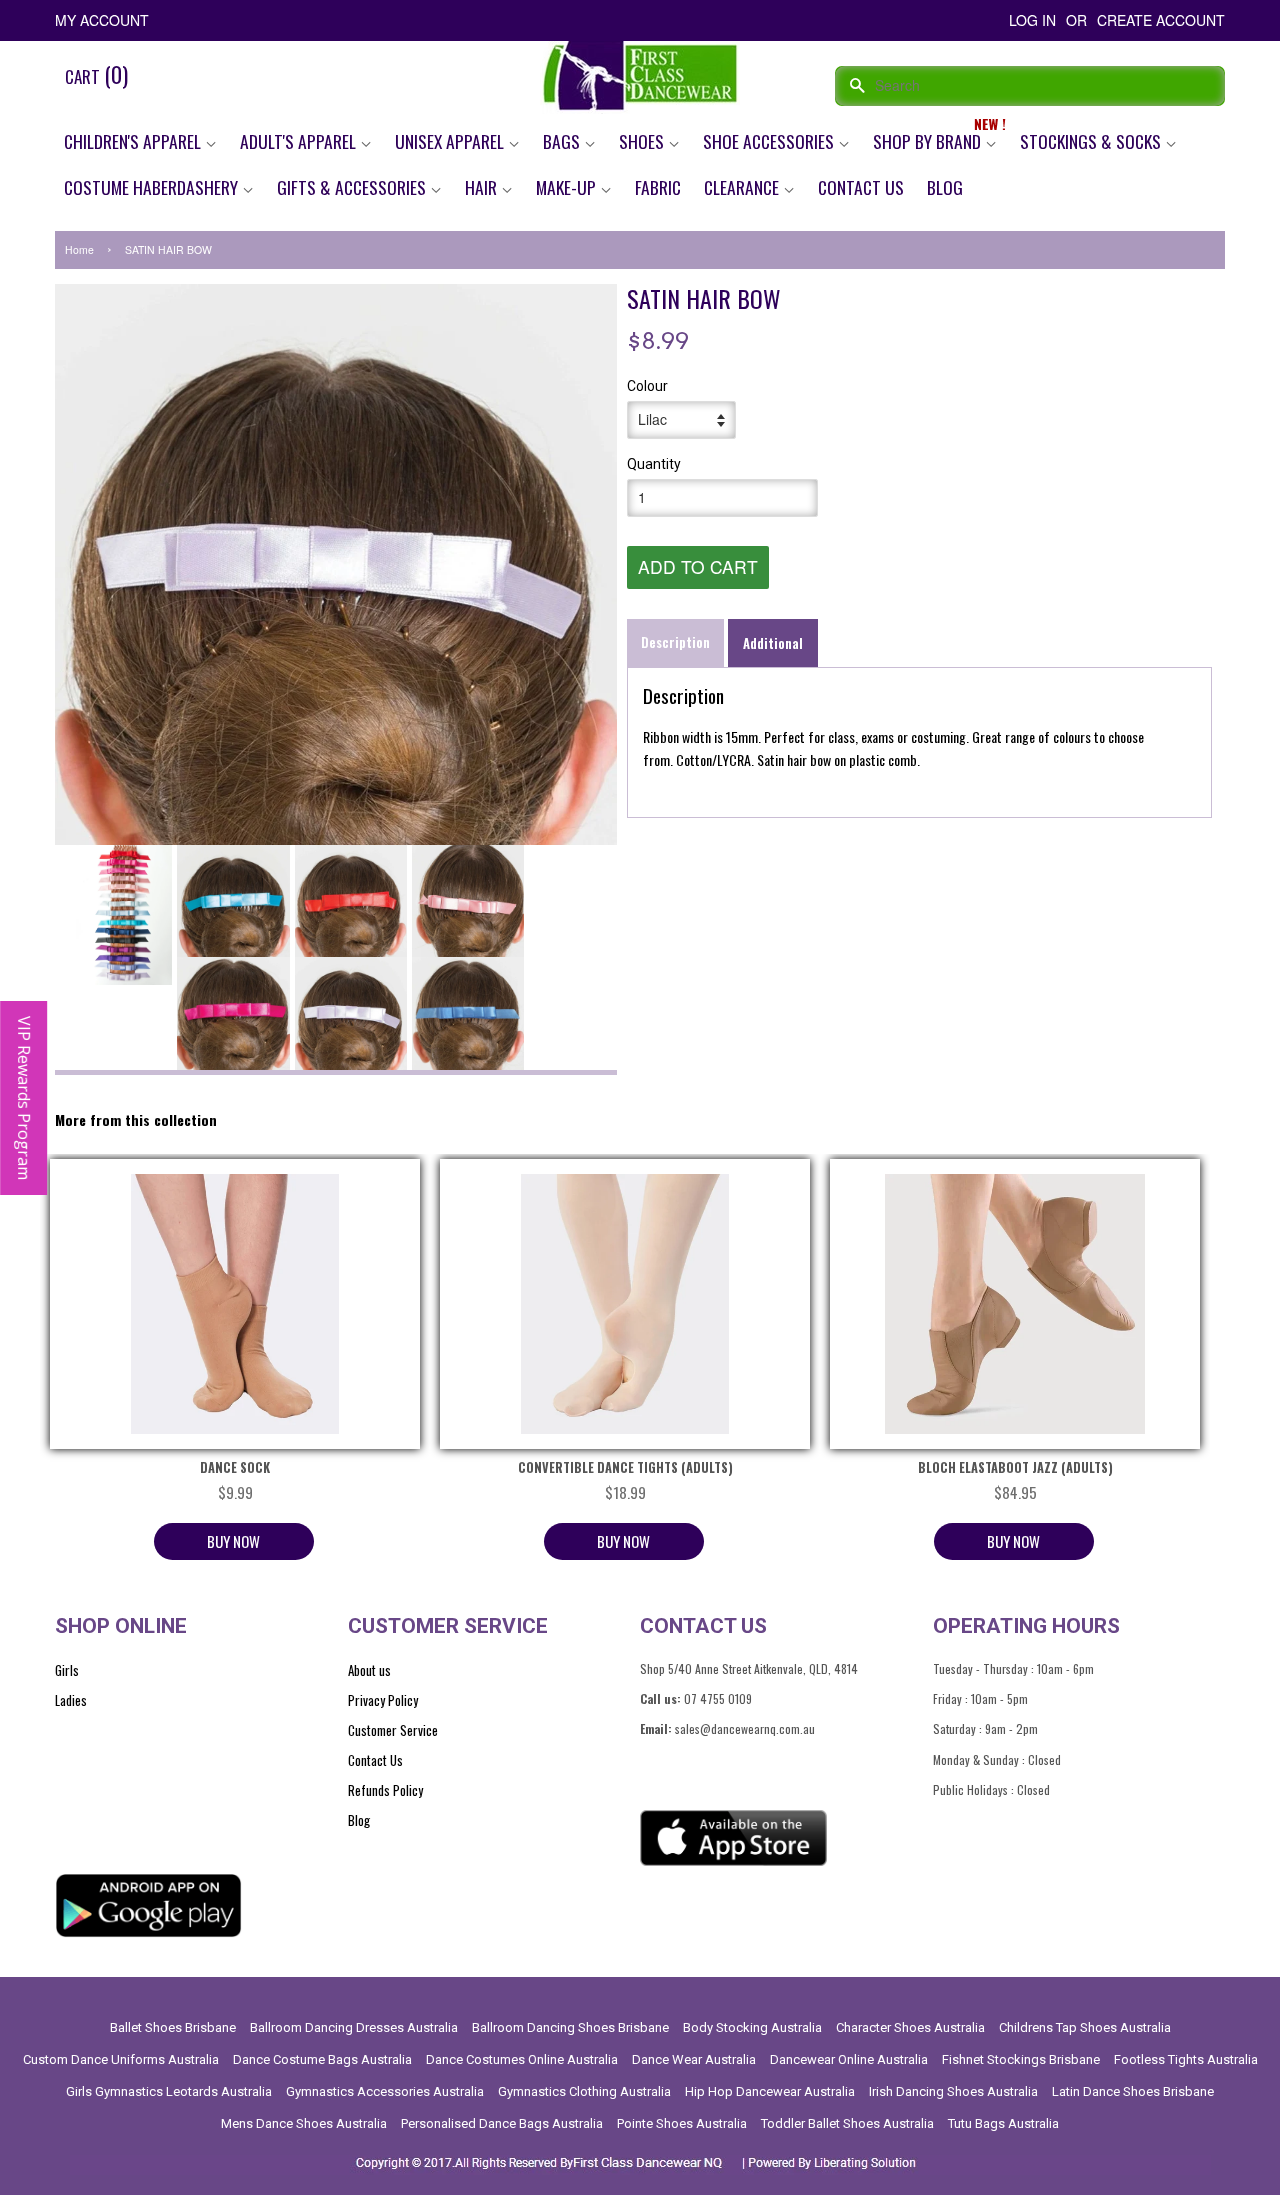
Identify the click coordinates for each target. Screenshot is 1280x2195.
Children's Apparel (134, 141)
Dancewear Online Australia (849, 2059)
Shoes (643, 141)
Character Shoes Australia (910, 2027)
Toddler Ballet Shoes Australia (847, 2123)
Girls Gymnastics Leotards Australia (169, 2091)
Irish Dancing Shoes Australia (953, 2091)
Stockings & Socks (1092, 141)
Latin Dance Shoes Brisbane (1133, 2091)
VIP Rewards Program (24, 1098)
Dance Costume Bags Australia (322, 2059)
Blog (945, 187)
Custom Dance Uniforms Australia (121, 2059)
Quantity (654, 464)
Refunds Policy (385, 1790)
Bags (563, 141)
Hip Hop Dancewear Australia (770, 2091)
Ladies (71, 1700)
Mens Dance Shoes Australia (304, 2123)
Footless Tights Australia (1186, 2059)
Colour (647, 386)
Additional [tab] (773, 643)
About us (369, 1670)
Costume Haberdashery (153, 187)
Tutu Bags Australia (1003, 2123)
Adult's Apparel (300, 141)
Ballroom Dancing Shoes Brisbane (570, 2027)
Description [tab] (675, 642)
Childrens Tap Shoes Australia (1085, 2027)
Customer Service (393, 1730)
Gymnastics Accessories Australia (385, 2091)
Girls (67, 1670)
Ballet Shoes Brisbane (173, 2027)
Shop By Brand (929, 141)
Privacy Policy (383, 1700)
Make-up (568, 187)
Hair (483, 187)
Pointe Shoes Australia (682, 2123)
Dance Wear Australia (694, 2059)
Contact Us (861, 187)
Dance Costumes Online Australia (522, 2059)
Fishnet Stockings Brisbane (1021, 2059)
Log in (1032, 20)
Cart (96, 74)
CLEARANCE (743, 187)
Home (79, 249)
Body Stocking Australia (752, 2027)
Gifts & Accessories (353, 187)
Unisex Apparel (451, 141)
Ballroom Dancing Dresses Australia (354, 2027)
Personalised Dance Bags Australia (502, 2123)
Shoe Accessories (770, 141)
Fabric (658, 187)
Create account (1161, 20)
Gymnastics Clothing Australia (584, 2091)
